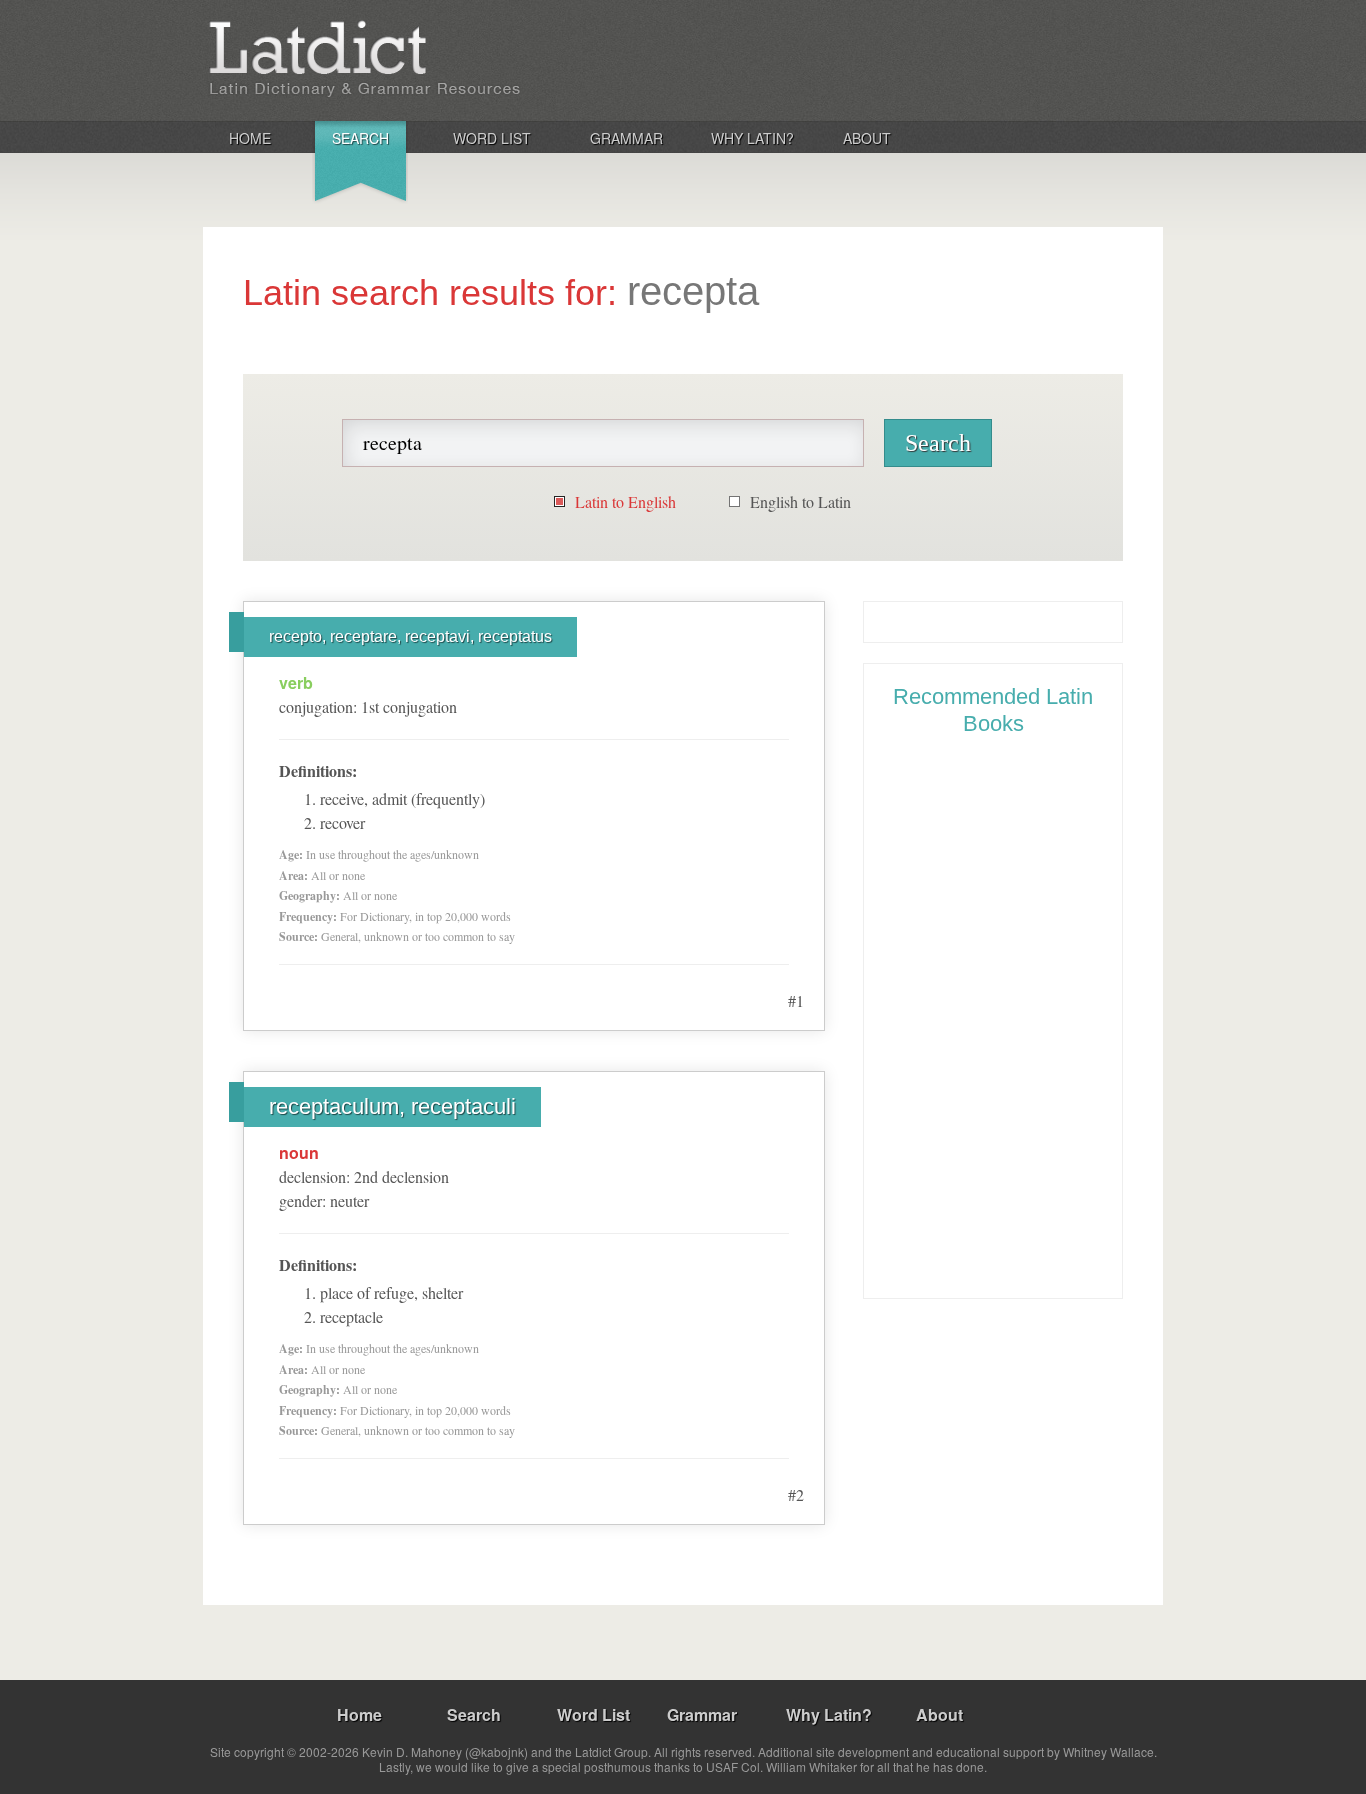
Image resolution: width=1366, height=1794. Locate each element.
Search (360, 138)
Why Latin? (752, 138)
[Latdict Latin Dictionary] (466, 59)
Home (250, 138)
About (867, 138)
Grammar (626, 138)
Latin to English (625, 501)
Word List (492, 138)
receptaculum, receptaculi (392, 1106)
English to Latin (800, 501)
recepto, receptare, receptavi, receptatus (410, 636)
